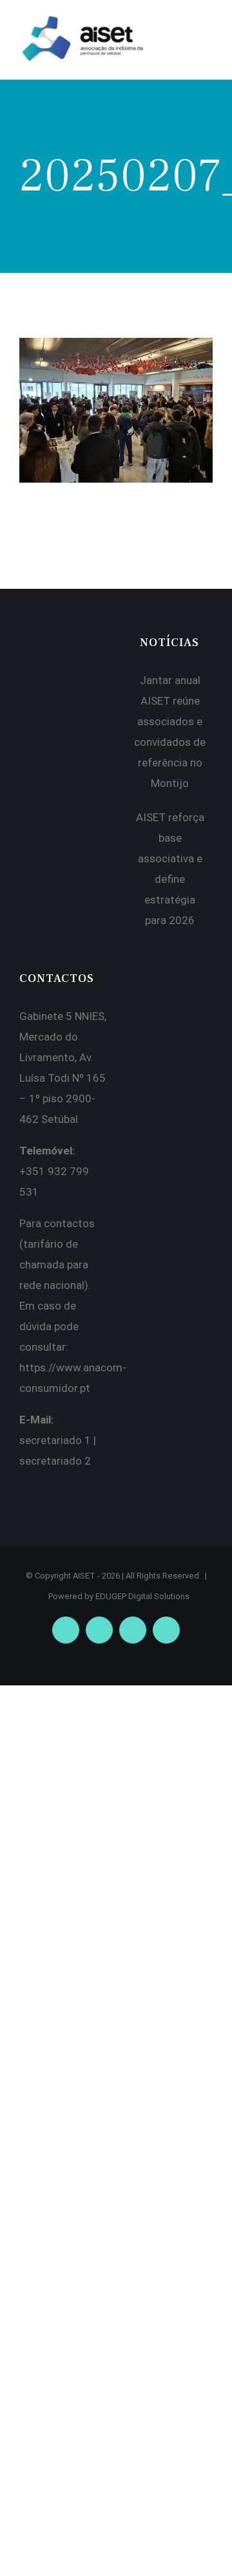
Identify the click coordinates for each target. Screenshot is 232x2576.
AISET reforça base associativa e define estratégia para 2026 (170, 869)
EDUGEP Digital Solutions (142, 1596)
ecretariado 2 (58, 1461)
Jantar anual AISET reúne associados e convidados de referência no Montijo (170, 732)
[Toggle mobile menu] (208, 30)
